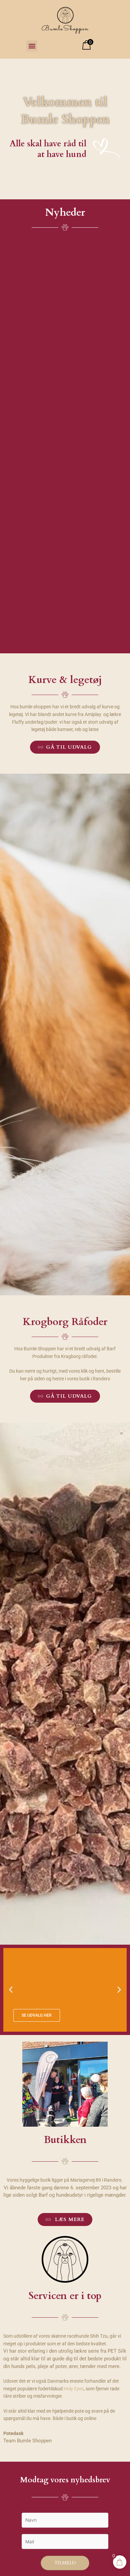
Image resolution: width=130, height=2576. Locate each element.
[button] (32, 46)
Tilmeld (65, 2563)
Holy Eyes (74, 2389)
